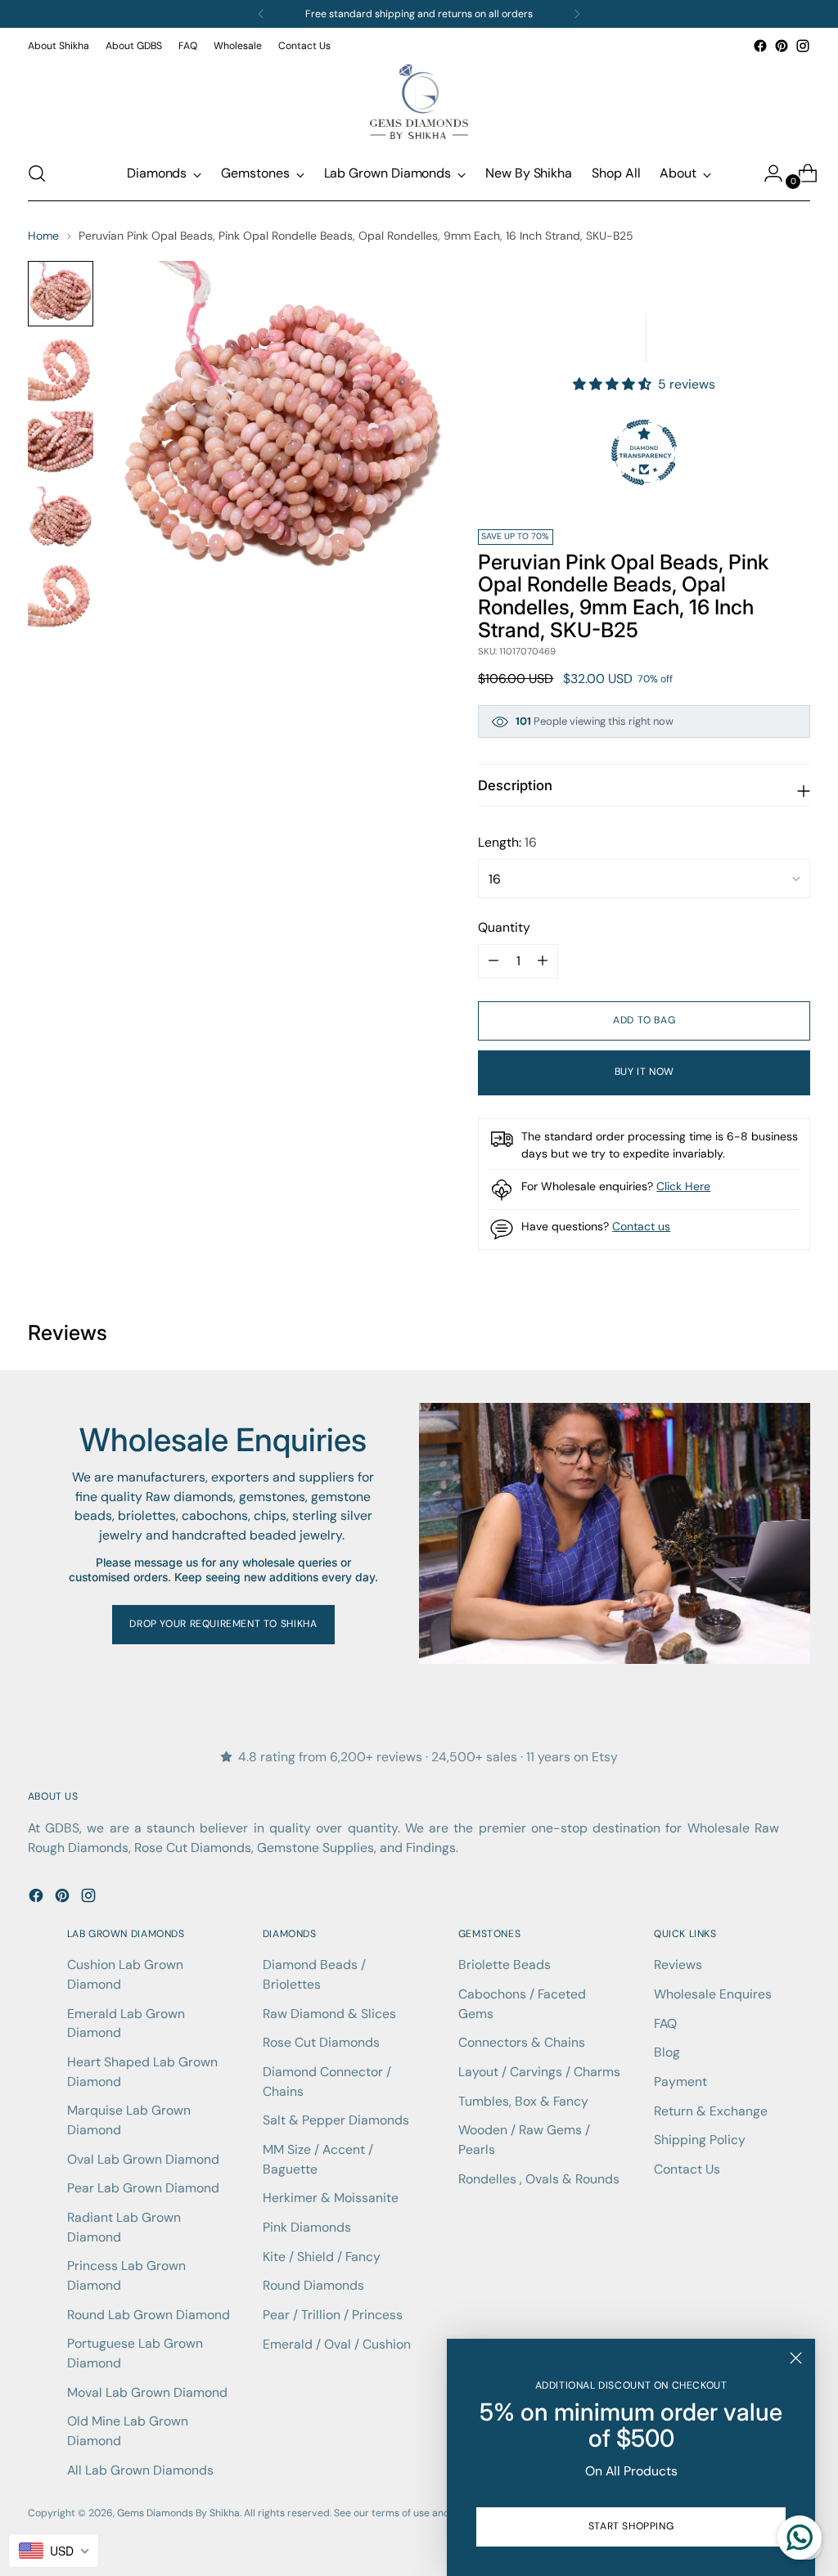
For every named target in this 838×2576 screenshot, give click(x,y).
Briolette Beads (505, 1965)
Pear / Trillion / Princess (333, 2315)
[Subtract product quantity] (543, 961)
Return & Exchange (711, 2111)
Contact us (641, 1226)
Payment (680, 2081)
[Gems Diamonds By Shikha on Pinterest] (782, 46)
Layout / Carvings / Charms (539, 2072)
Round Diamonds (313, 2285)
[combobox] (54, 2551)
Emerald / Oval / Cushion (337, 2344)
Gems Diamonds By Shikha (178, 2513)
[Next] (577, 14)
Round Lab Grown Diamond (149, 2315)
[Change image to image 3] (61, 444)
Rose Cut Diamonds (321, 2042)
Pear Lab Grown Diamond (143, 2188)
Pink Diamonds (307, 2227)
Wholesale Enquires (713, 1994)
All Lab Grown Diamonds (140, 2470)
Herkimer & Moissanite (331, 2198)
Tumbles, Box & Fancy (523, 2101)
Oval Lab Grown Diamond (143, 2159)
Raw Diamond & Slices (329, 2014)
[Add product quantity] (493, 961)
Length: (507, 842)
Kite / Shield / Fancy (322, 2257)
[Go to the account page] (767, 173)
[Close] (796, 2358)
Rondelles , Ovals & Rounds (539, 2179)
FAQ (665, 2023)
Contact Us (687, 2169)
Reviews (678, 1965)
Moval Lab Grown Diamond (147, 2392)
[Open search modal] (37, 173)
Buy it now (644, 1072)
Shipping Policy (700, 2140)
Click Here (683, 1186)
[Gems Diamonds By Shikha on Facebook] (760, 46)
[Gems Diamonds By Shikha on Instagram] (803, 46)
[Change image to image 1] (61, 294)
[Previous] (261, 14)
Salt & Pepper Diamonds (336, 2120)
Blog (667, 2052)
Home (43, 236)
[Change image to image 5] (61, 595)
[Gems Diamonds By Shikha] (419, 101)
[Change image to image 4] (61, 519)
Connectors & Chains (522, 2042)
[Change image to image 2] (61, 369)
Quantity (504, 927)
